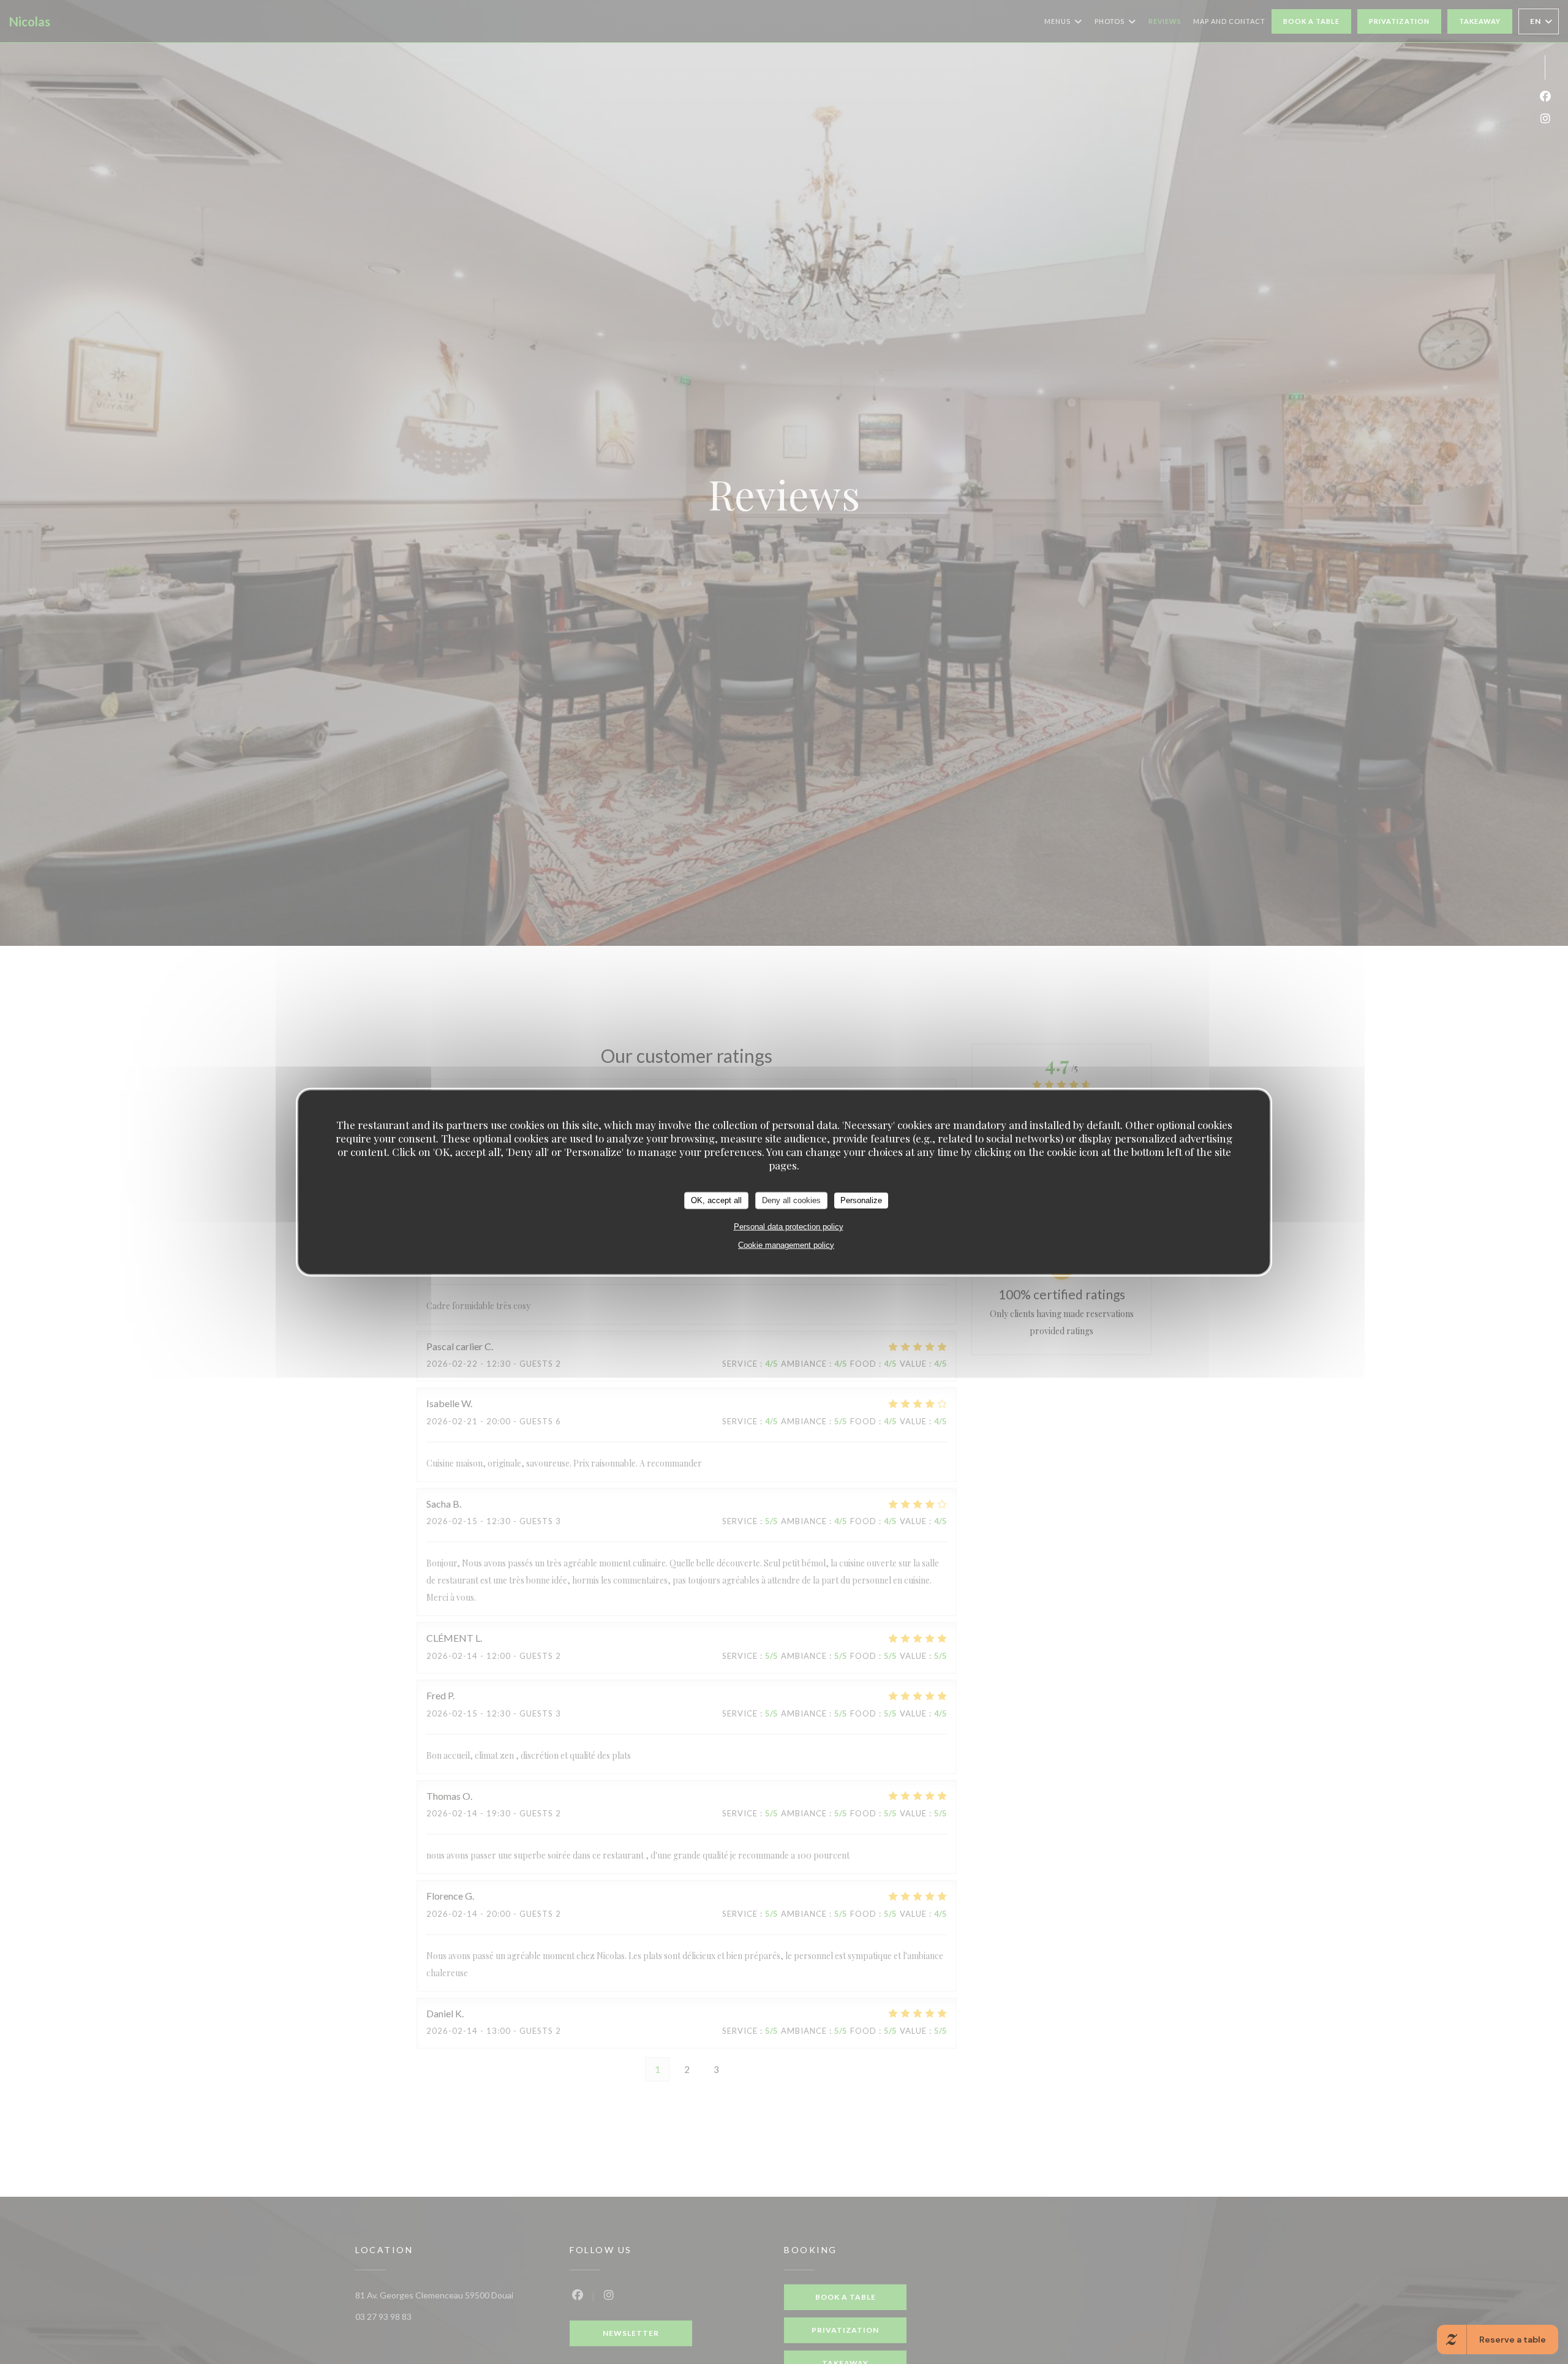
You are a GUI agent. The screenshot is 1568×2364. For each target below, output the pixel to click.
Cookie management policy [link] (786, 1244)
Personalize (861, 1200)
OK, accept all (716, 1200)
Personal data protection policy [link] (789, 1226)
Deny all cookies (791, 1200)
